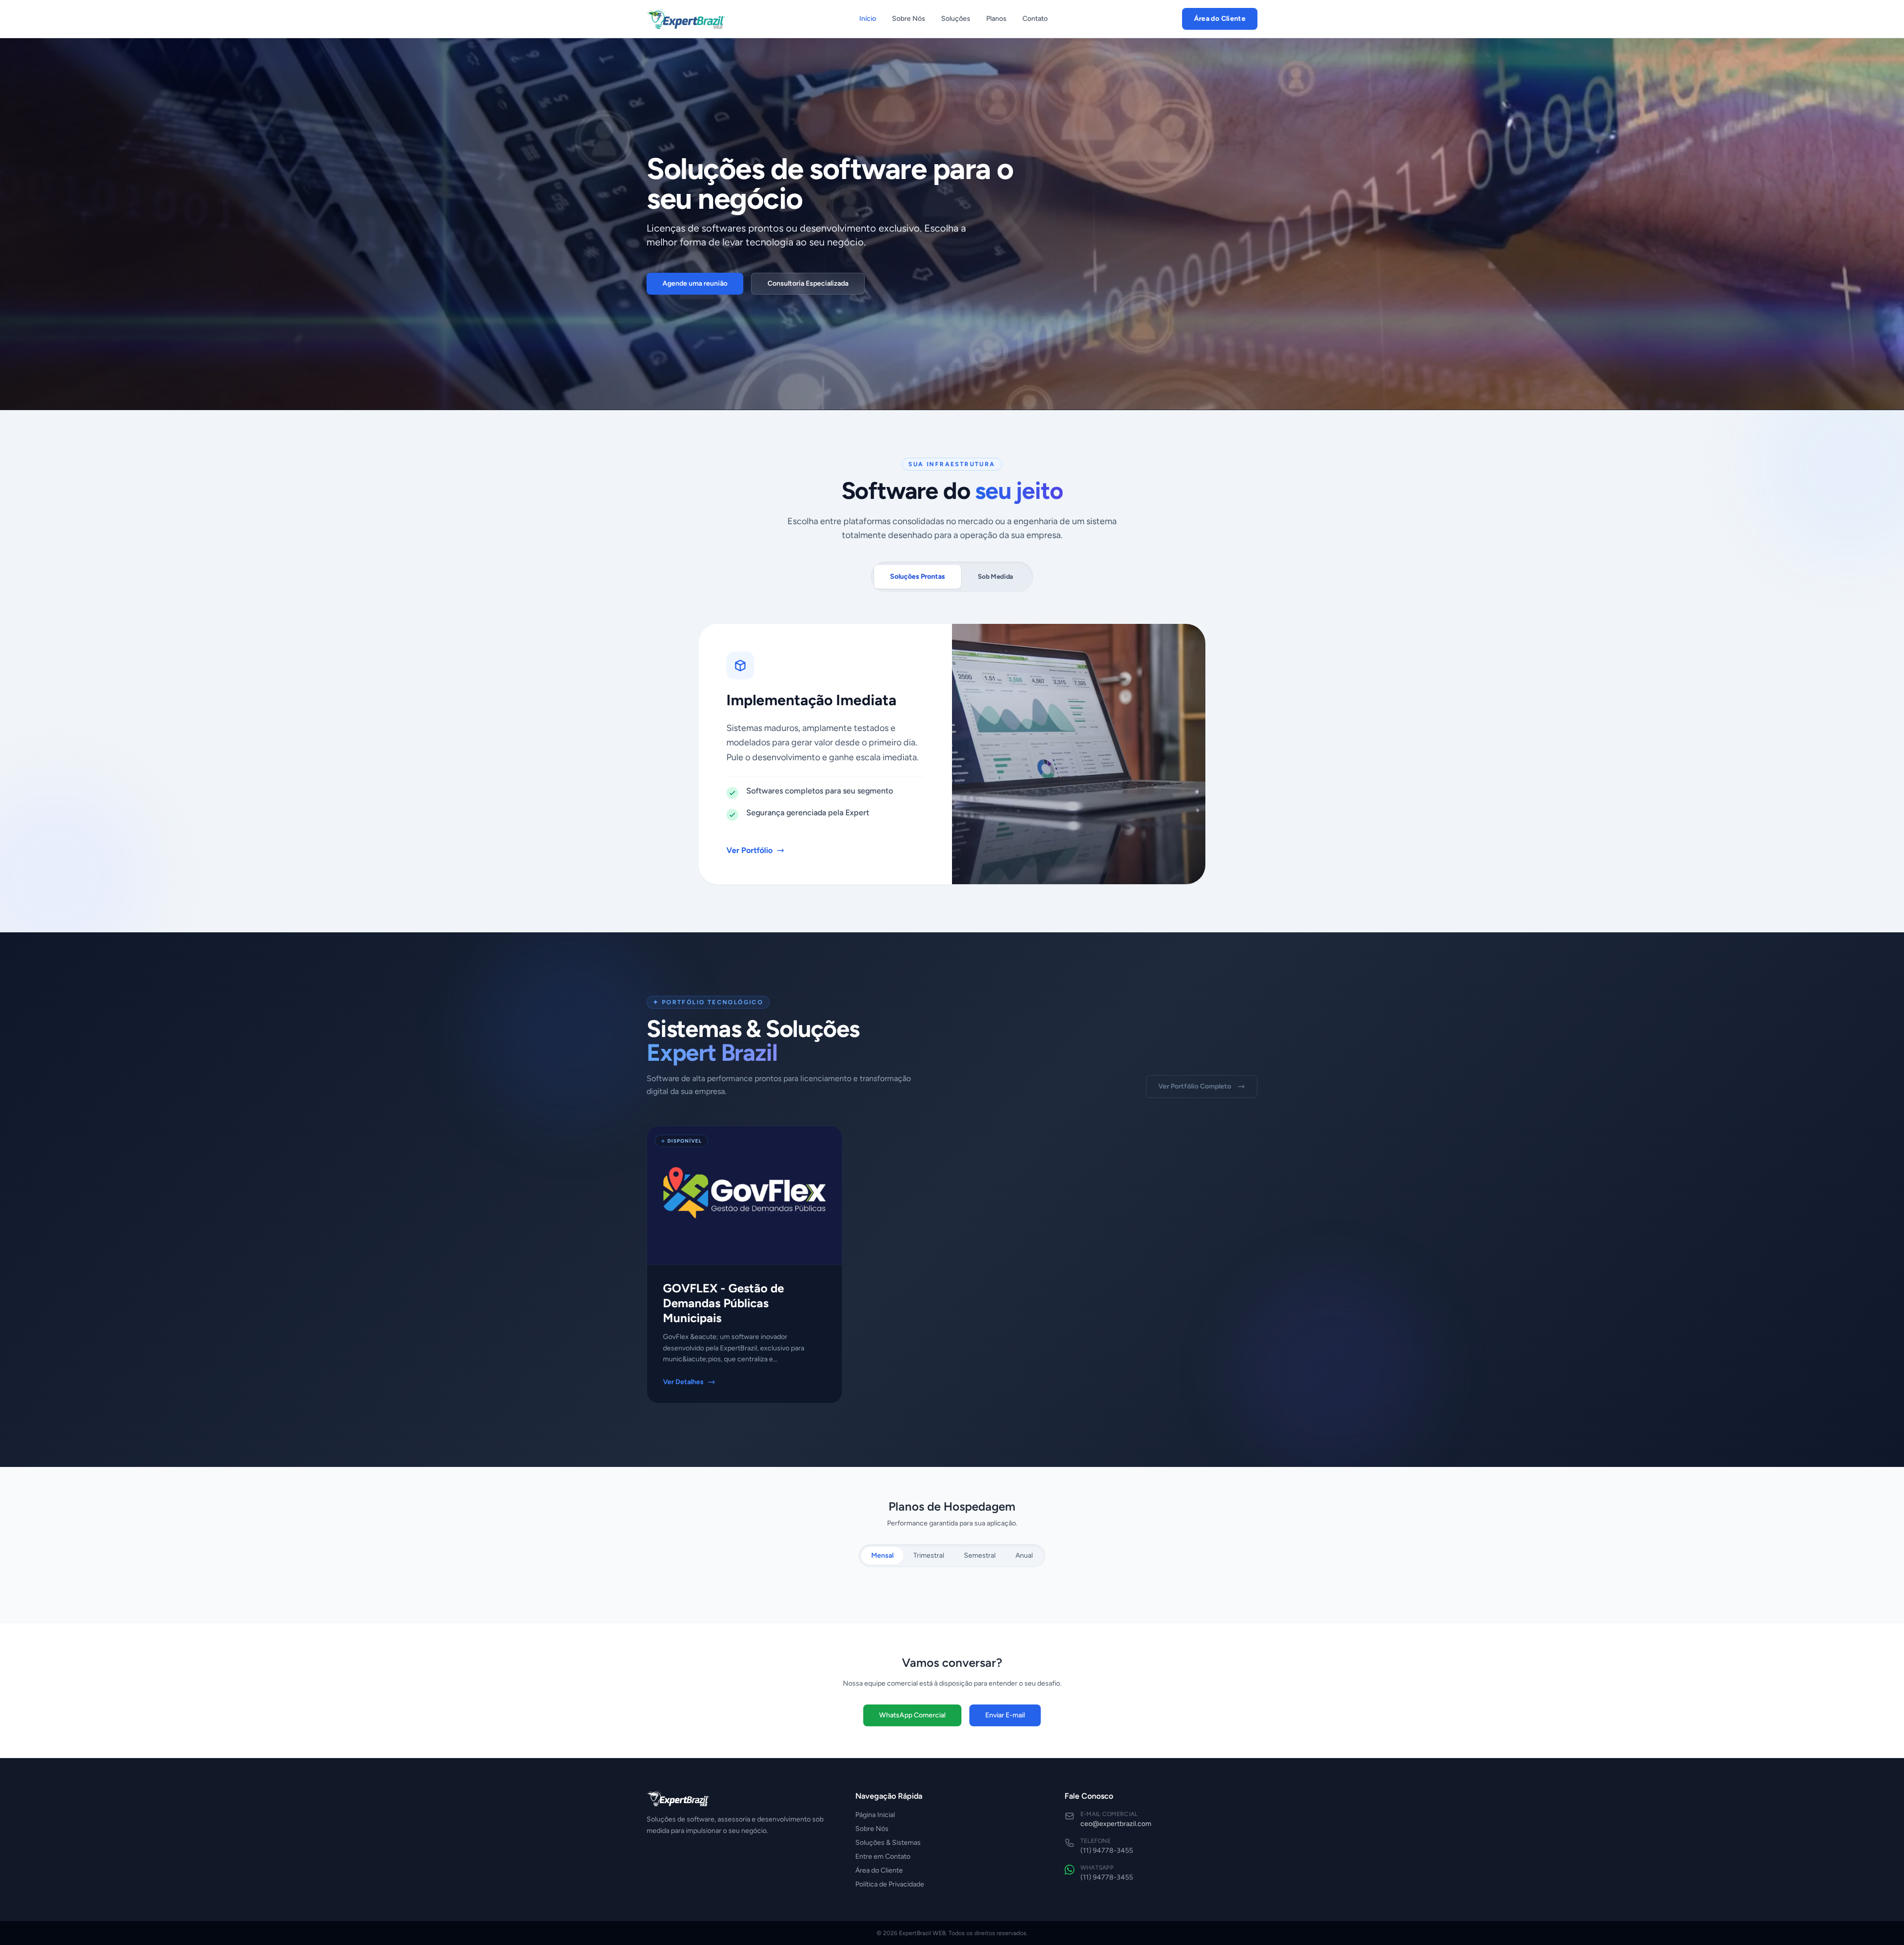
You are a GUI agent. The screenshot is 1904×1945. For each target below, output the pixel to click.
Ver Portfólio (749, 850)
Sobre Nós (909, 19)
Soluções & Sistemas (888, 1843)
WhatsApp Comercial (912, 1715)
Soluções (956, 19)
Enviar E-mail (1005, 1715)
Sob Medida (995, 576)
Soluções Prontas (918, 577)
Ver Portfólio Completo (1195, 1086)
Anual (1024, 1555)
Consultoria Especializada (808, 283)
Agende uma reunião (695, 283)
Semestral (980, 1555)
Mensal (882, 1555)
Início (868, 19)
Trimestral (929, 1555)
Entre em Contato (883, 1856)
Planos (996, 19)
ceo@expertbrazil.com (1116, 1824)
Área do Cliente (1220, 19)
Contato (1035, 19)
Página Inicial (875, 1815)
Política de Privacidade (890, 1884)
